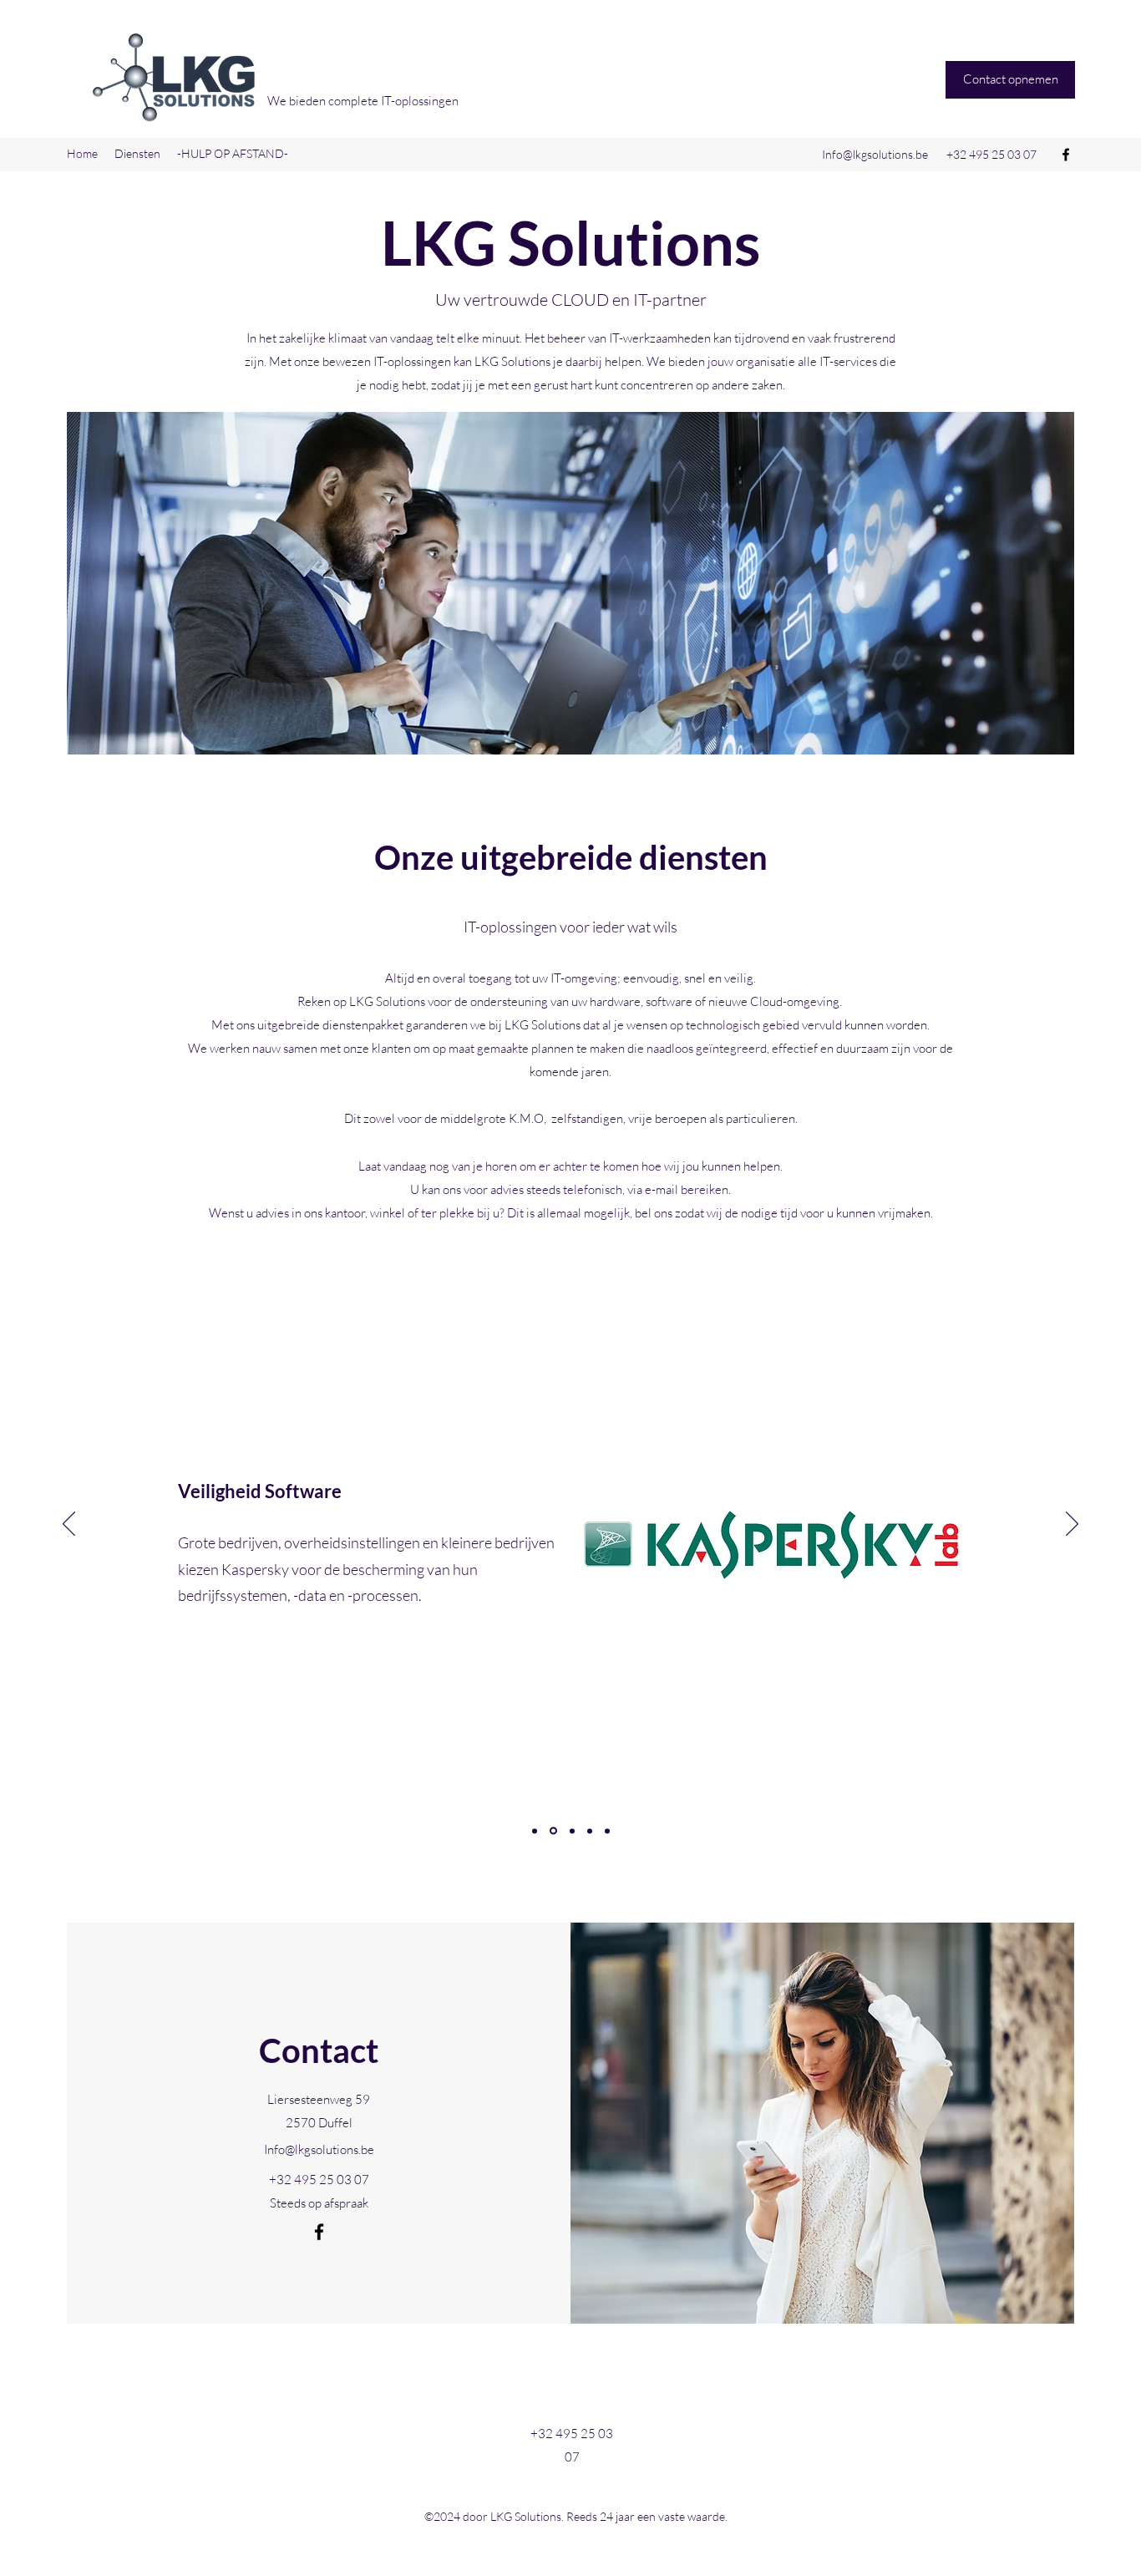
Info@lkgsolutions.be (875, 154)
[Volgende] (1072, 1525)
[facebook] (1066, 155)
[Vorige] (69, 1525)
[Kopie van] (607, 1831)
